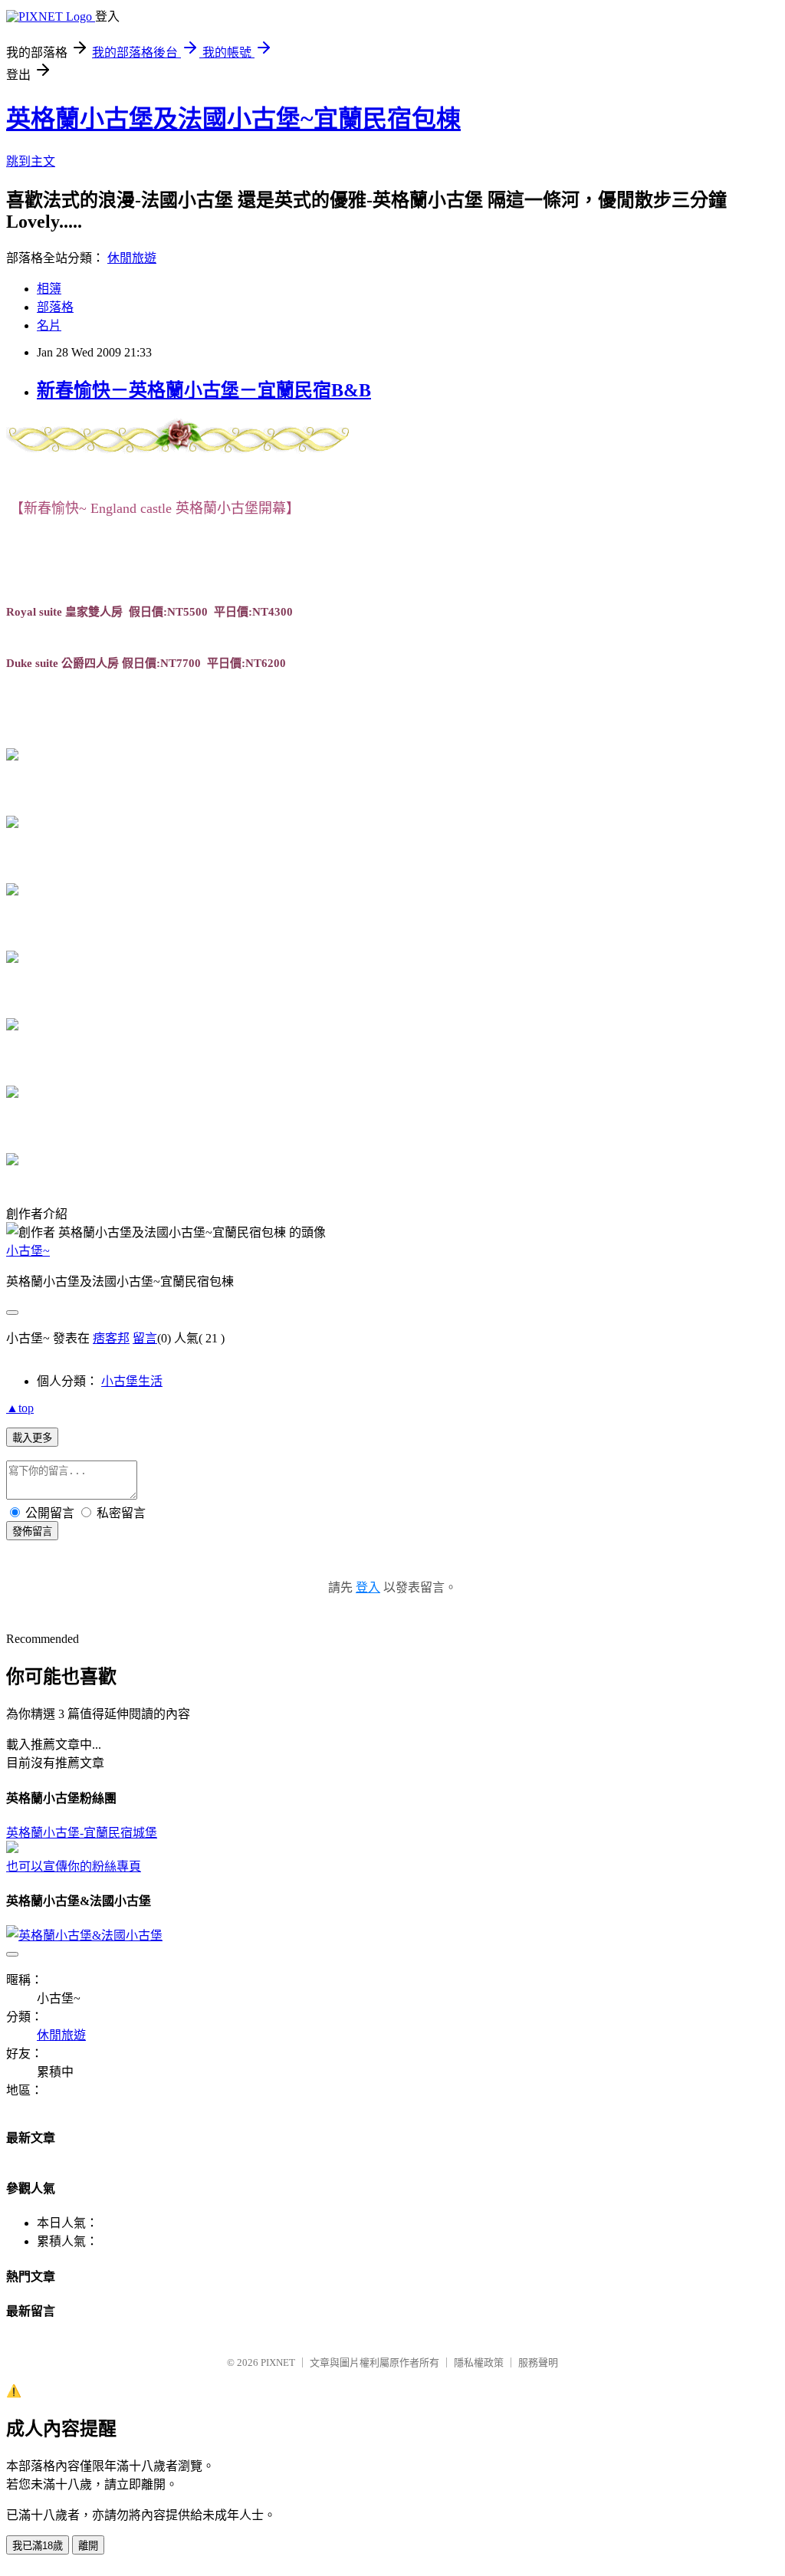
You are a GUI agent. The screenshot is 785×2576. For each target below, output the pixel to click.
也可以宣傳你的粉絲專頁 (74, 1866)
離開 (88, 2546)
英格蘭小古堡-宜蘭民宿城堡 (82, 1833)
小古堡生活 (132, 1381)
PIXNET (278, 2362)
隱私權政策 (479, 2362)
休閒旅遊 (132, 258)
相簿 (49, 289)
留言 (145, 1338)
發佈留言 (32, 1531)
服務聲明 (538, 2362)
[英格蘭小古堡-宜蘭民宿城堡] (12, 1849)
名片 (49, 325)
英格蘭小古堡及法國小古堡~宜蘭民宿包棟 (233, 119)
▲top (20, 1408)
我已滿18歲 (38, 2546)
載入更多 (32, 1438)
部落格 (55, 307)
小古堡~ (28, 1251)
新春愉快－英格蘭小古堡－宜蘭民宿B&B (204, 390)
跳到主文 (31, 161)
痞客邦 (111, 1338)
